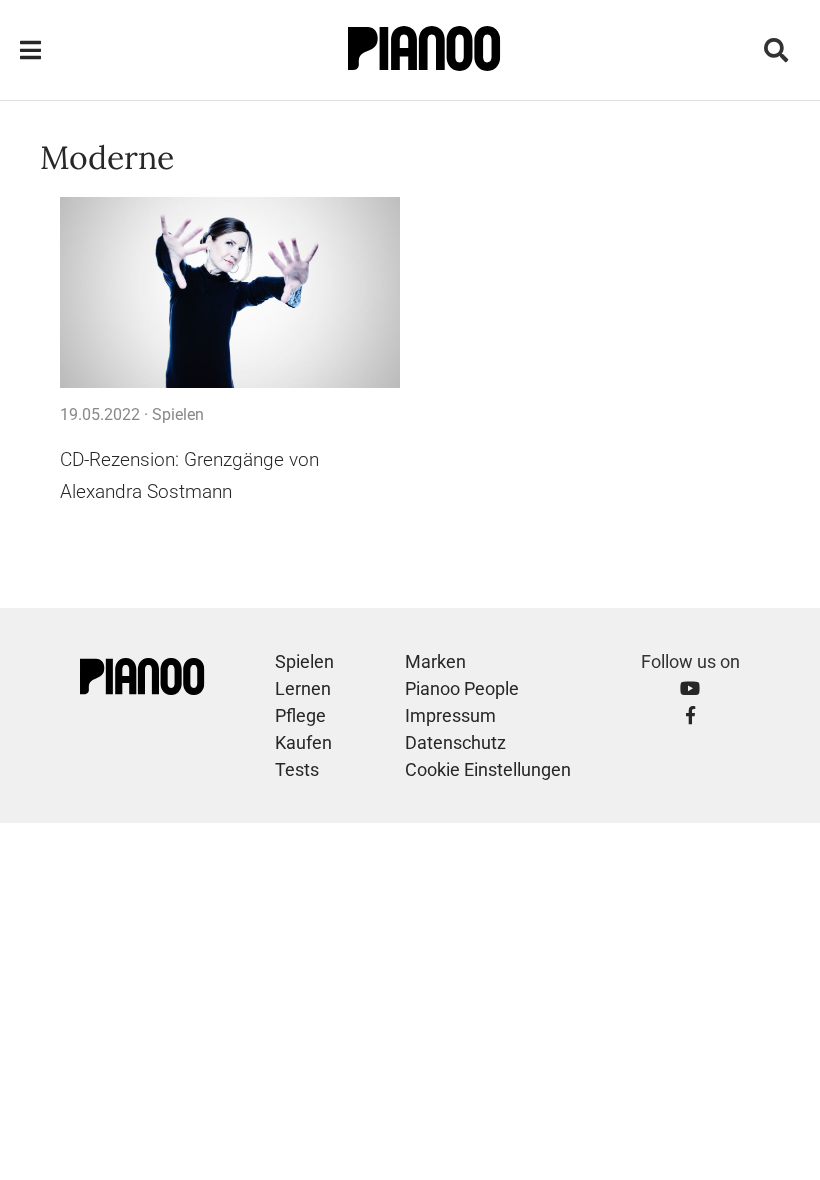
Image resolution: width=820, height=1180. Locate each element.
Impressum (450, 715)
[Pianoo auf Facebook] (690, 715)
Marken (435, 661)
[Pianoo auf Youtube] (690, 688)
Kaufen (303, 742)
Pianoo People (462, 688)
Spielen (178, 414)
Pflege (300, 715)
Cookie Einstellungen (488, 769)
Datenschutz (455, 742)
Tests (297, 769)
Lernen (303, 688)
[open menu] (30, 50)
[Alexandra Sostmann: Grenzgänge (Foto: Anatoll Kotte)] (230, 293)
